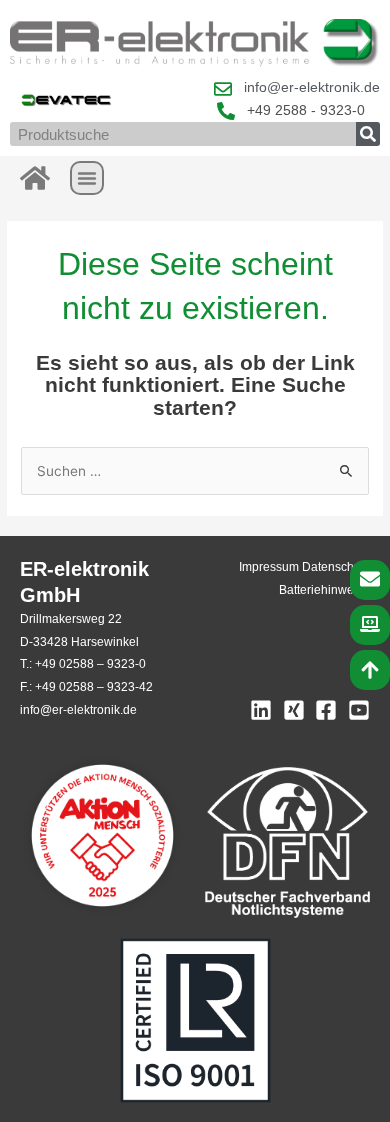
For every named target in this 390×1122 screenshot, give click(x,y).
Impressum (269, 567)
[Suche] (368, 134)
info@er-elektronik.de (78, 710)
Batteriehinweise (324, 590)
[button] (87, 178)
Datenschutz (336, 567)
